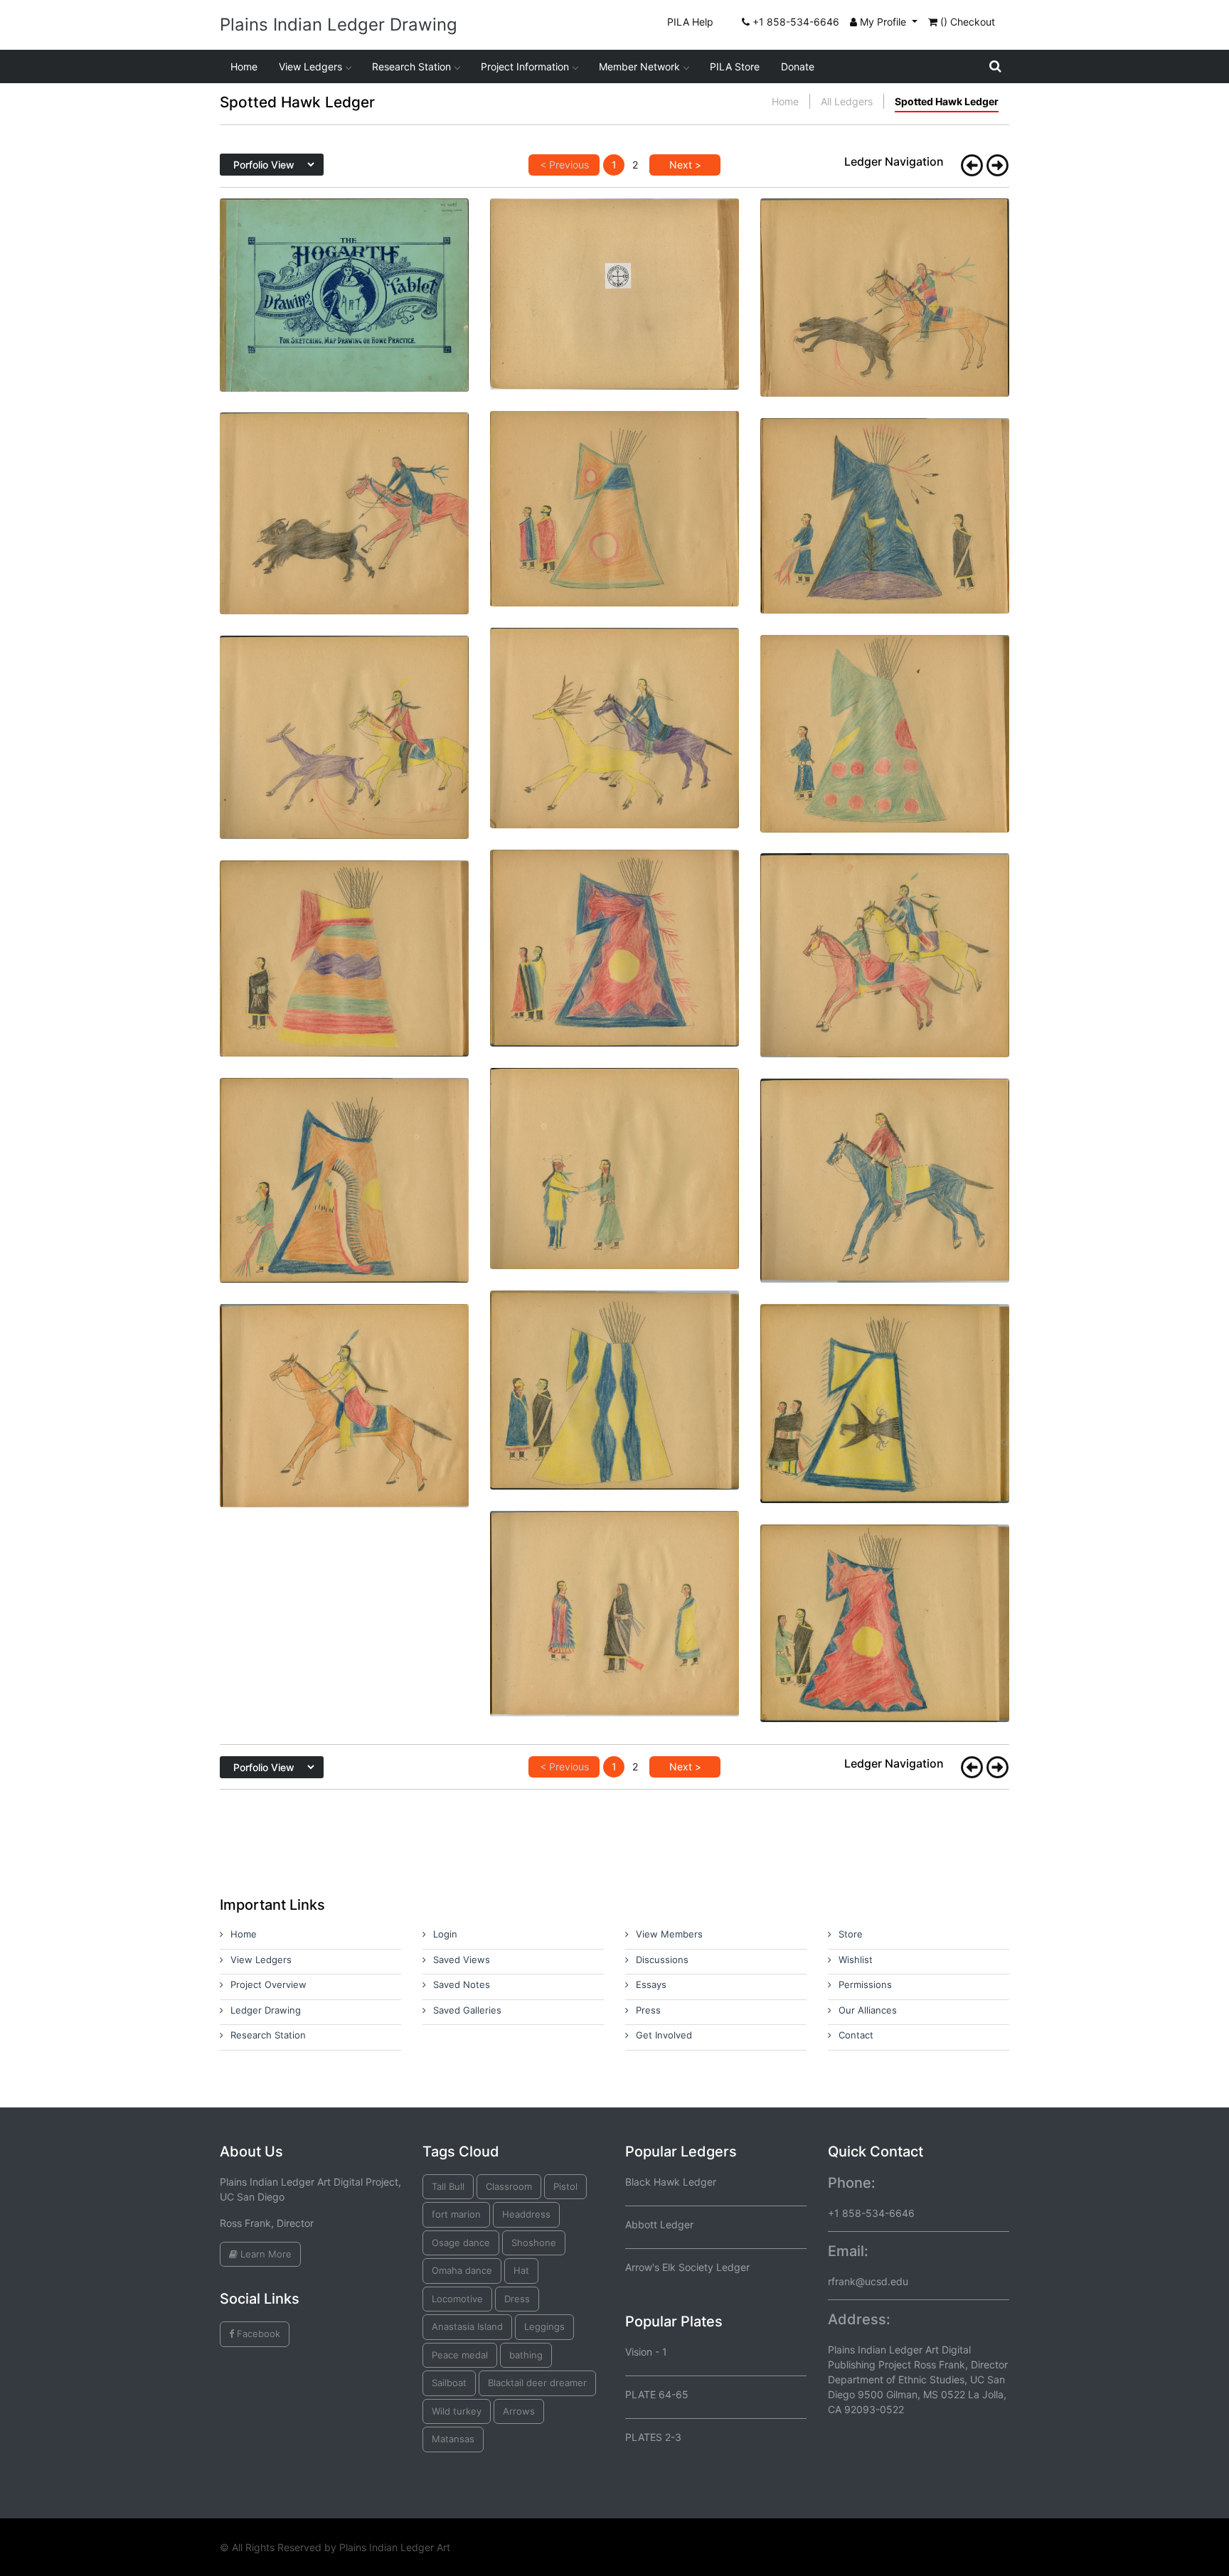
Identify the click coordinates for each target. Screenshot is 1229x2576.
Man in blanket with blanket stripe (345, 931)
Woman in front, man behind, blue (885, 489)
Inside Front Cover (614, 267)
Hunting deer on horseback (615, 701)
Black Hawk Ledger (671, 2182)
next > (685, 165)
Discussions (662, 1960)
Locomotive (457, 2299)
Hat (521, 2270)
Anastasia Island (467, 2326)
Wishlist (856, 1960)
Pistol (565, 2186)
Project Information (525, 66)
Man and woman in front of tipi (615, 482)
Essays (651, 1984)
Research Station (411, 66)
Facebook (257, 2334)
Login (445, 1934)
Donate (798, 66)
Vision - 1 (646, 2352)
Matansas (453, 2439)
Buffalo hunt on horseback (345, 486)
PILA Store (735, 66)
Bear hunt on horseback (885, 271)
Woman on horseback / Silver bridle (885, 1154)
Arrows (519, 2411)
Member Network (639, 66)
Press (648, 2010)
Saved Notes (462, 1984)
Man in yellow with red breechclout (345, 1378)
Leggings (544, 2326)
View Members (669, 1934)
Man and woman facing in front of (614, 1363)
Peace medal (460, 2355)
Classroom (509, 2186)
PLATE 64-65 (657, 2394)
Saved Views (462, 1960)
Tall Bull (448, 2186)
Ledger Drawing (266, 2010)
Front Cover (345, 268)
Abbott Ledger (659, 2224)
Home (244, 66)
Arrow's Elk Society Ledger (687, 2267)
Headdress (526, 2214)
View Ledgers (310, 66)
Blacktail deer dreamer (537, 2383)
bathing (526, 2355)
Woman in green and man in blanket (885, 1597)
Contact (856, 2035)
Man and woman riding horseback (885, 928)
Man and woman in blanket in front (615, 921)
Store (851, 1934)
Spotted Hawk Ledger (947, 101)
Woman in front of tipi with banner (344, 1153)
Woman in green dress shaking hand (614, 1142)
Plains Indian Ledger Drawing (339, 25)
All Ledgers (847, 101)
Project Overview (268, 1984)
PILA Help (690, 22)
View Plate (341, 328)
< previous (564, 165)
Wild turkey (457, 2411)
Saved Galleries (467, 2010)
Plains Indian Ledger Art (395, 2547)
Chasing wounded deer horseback (344, 710)
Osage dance (461, 2243)
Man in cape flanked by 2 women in (615, 1587)
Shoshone (534, 2243)
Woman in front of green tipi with (885, 706)
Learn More (265, 2254)
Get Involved (664, 2035)
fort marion (456, 2214)
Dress (517, 2299)
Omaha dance (462, 2270)
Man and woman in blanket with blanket (885, 1376)
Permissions (865, 1984)
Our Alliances (868, 2010)
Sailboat (449, 2383)
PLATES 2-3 (653, 2437)
